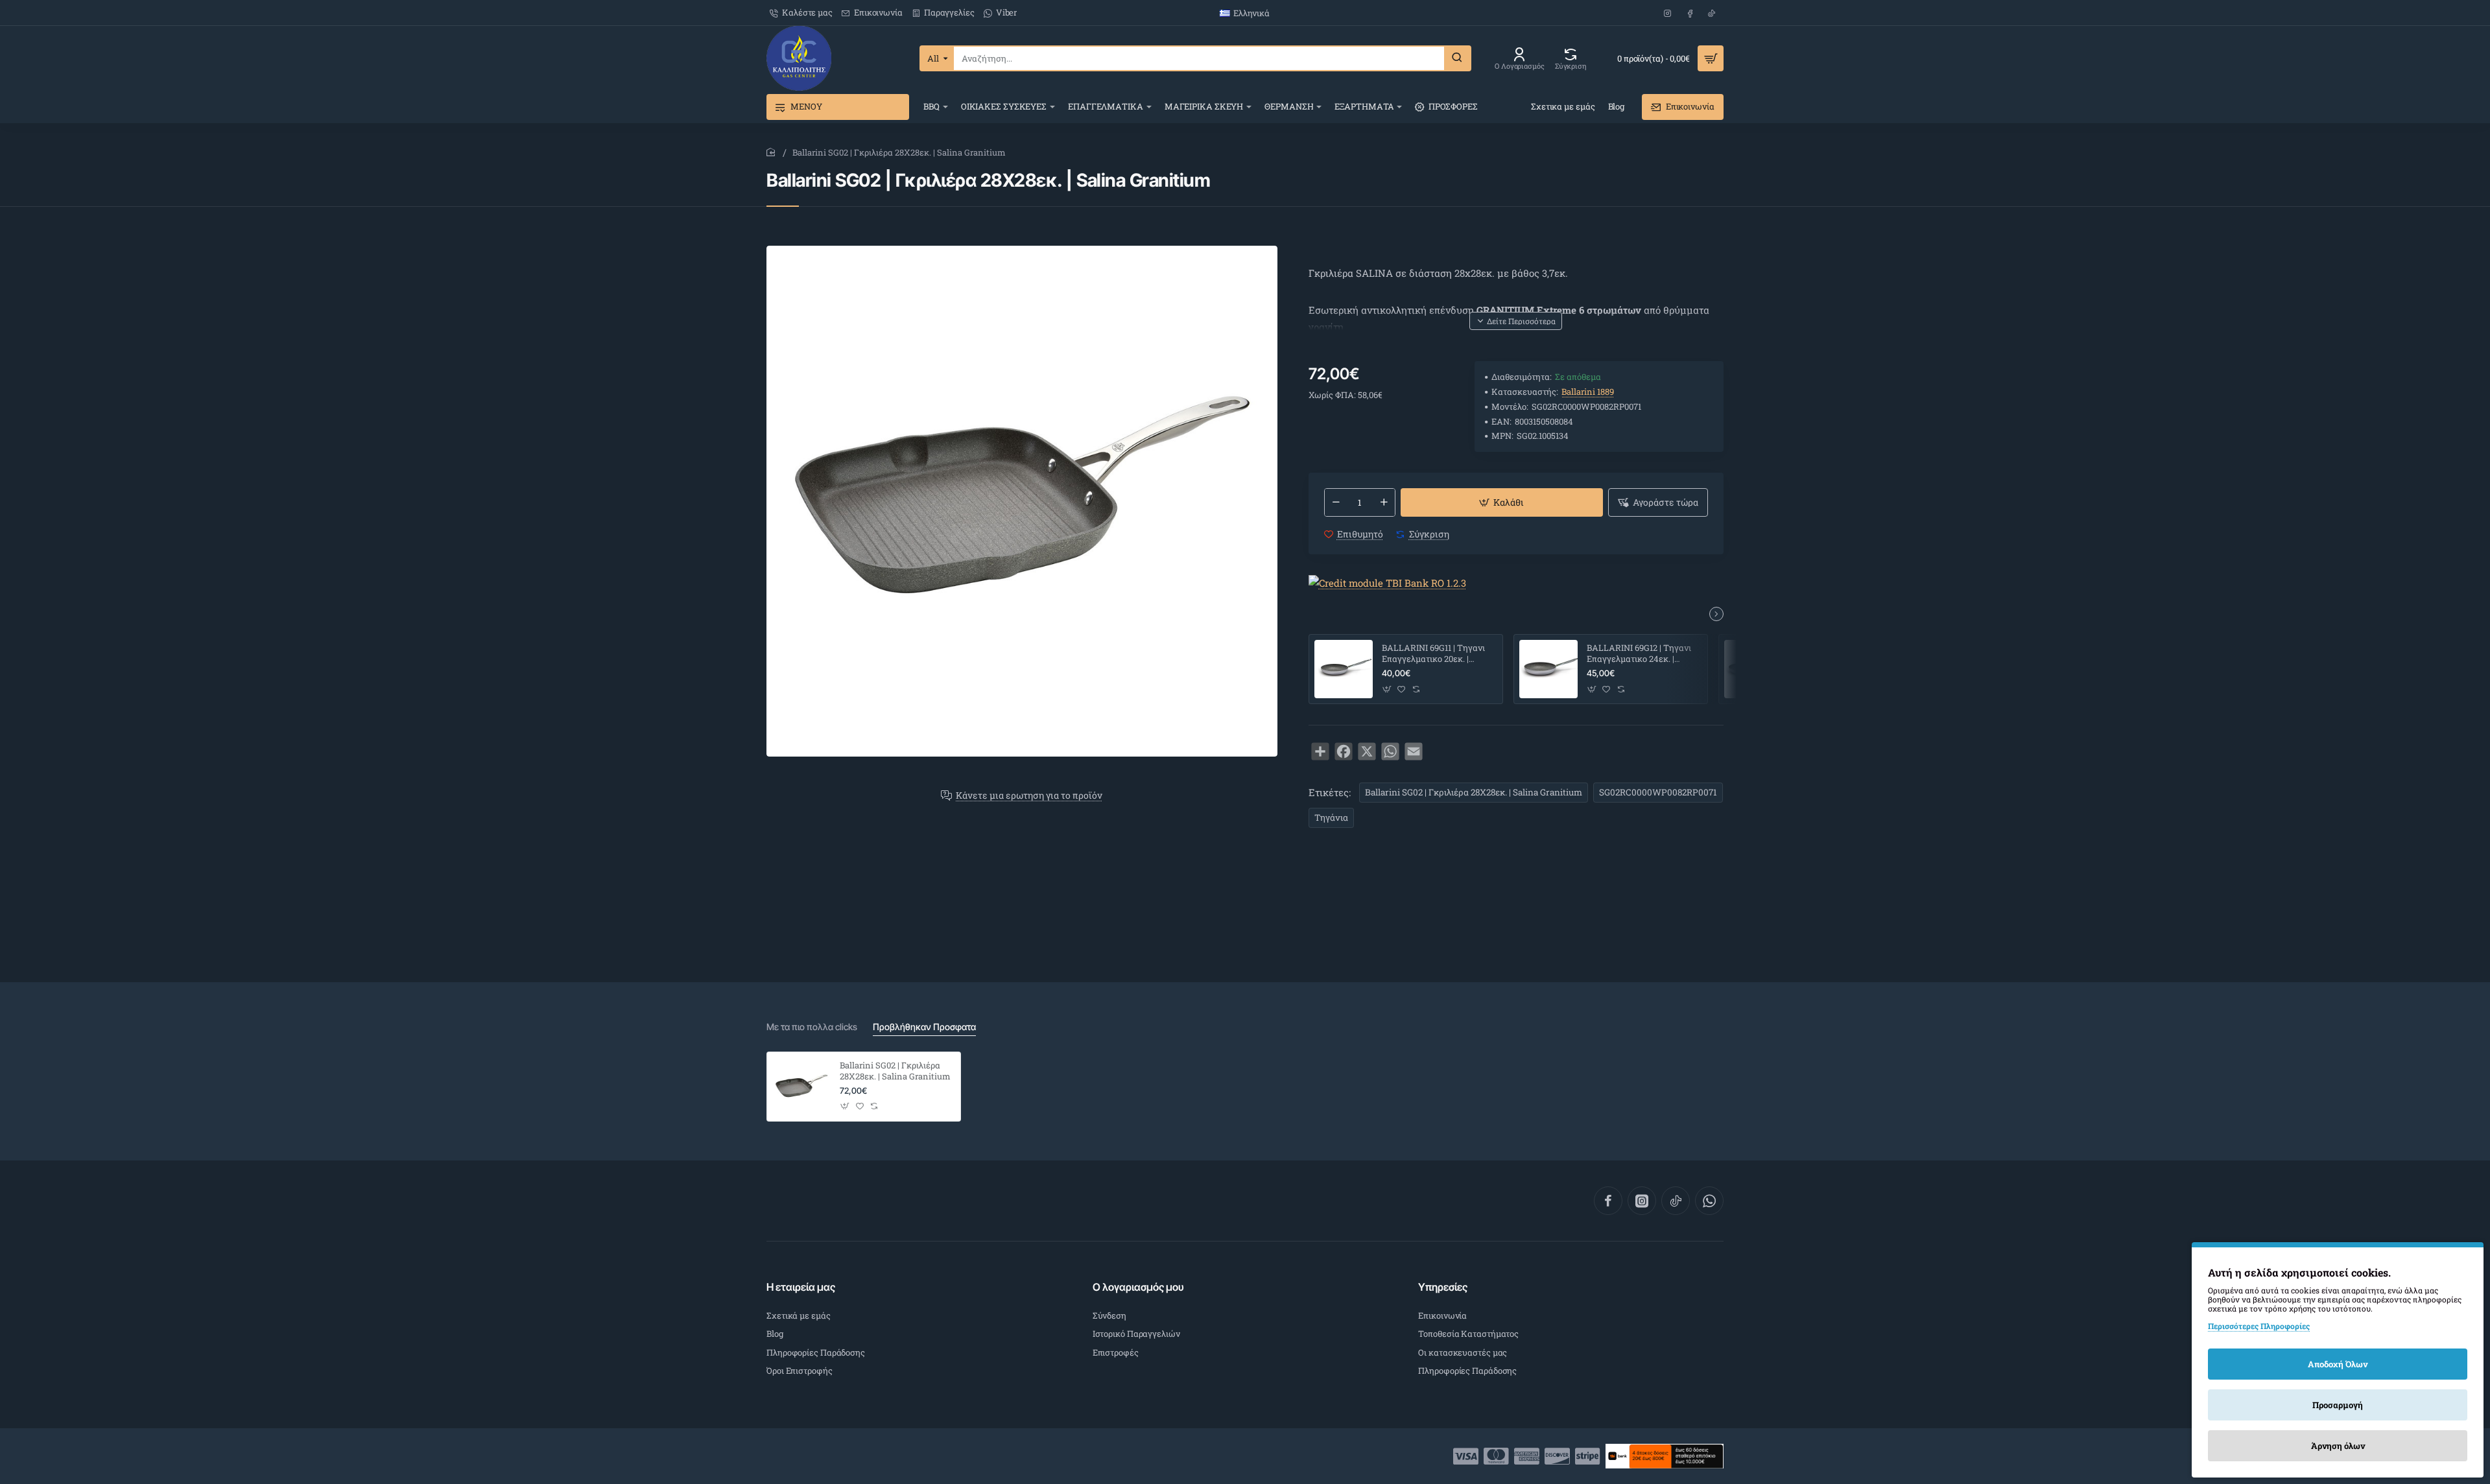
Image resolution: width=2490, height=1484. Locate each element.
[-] (1336, 502)
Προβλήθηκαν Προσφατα (924, 1027)
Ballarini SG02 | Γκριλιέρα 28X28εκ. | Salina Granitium (1474, 792)
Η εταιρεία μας (801, 1287)
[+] (1384, 502)
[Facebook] (1608, 1201)
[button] (1516, 321)
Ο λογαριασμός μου (1138, 1287)
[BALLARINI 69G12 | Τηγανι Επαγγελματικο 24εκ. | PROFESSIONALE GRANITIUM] (1548, 669)
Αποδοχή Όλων (2338, 1364)
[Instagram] (1642, 1201)
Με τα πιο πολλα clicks (812, 1027)
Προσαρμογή (2338, 1405)
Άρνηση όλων (2338, 1446)
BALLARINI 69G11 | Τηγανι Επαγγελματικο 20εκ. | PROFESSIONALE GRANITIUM (1433, 654)
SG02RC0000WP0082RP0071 (1658, 792)
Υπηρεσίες (1443, 1287)
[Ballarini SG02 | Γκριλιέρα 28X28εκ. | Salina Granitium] (801, 1087)
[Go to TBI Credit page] (1387, 584)
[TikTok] (1676, 1201)
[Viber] (1709, 1201)
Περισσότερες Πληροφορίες (2259, 1326)
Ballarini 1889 (1588, 392)
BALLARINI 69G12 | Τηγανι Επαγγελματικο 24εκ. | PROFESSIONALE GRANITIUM (1639, 654)
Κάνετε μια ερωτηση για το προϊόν (1029, 796)
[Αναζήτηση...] (1457, 58)
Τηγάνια (1331, 818)
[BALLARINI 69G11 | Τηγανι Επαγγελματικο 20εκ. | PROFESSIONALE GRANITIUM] (1344, 669)
